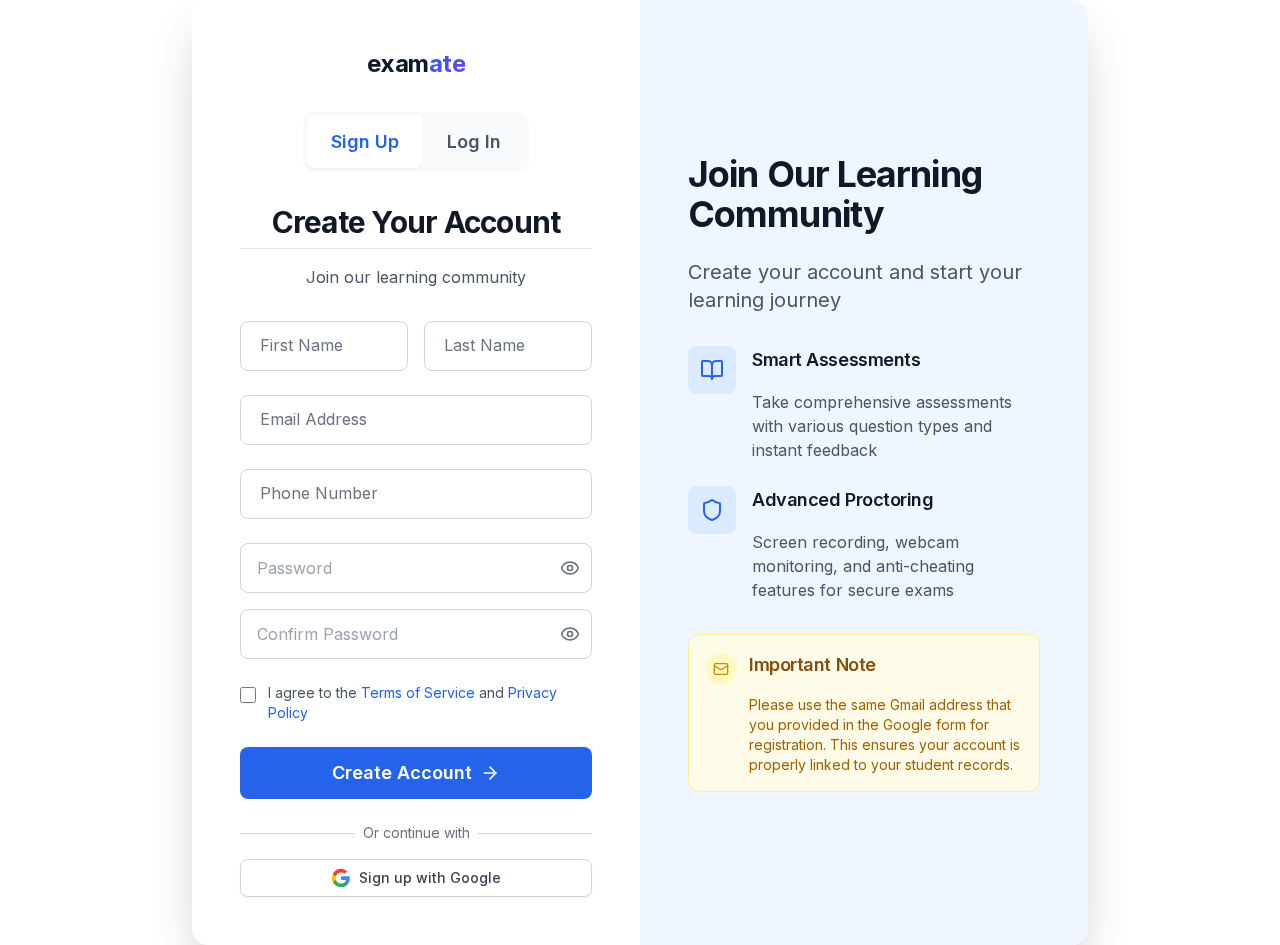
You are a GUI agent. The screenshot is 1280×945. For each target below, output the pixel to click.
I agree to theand (412, 702)
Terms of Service (418, 692)
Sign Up (365, 141)
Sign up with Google (430, 877)
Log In (474, 141)
